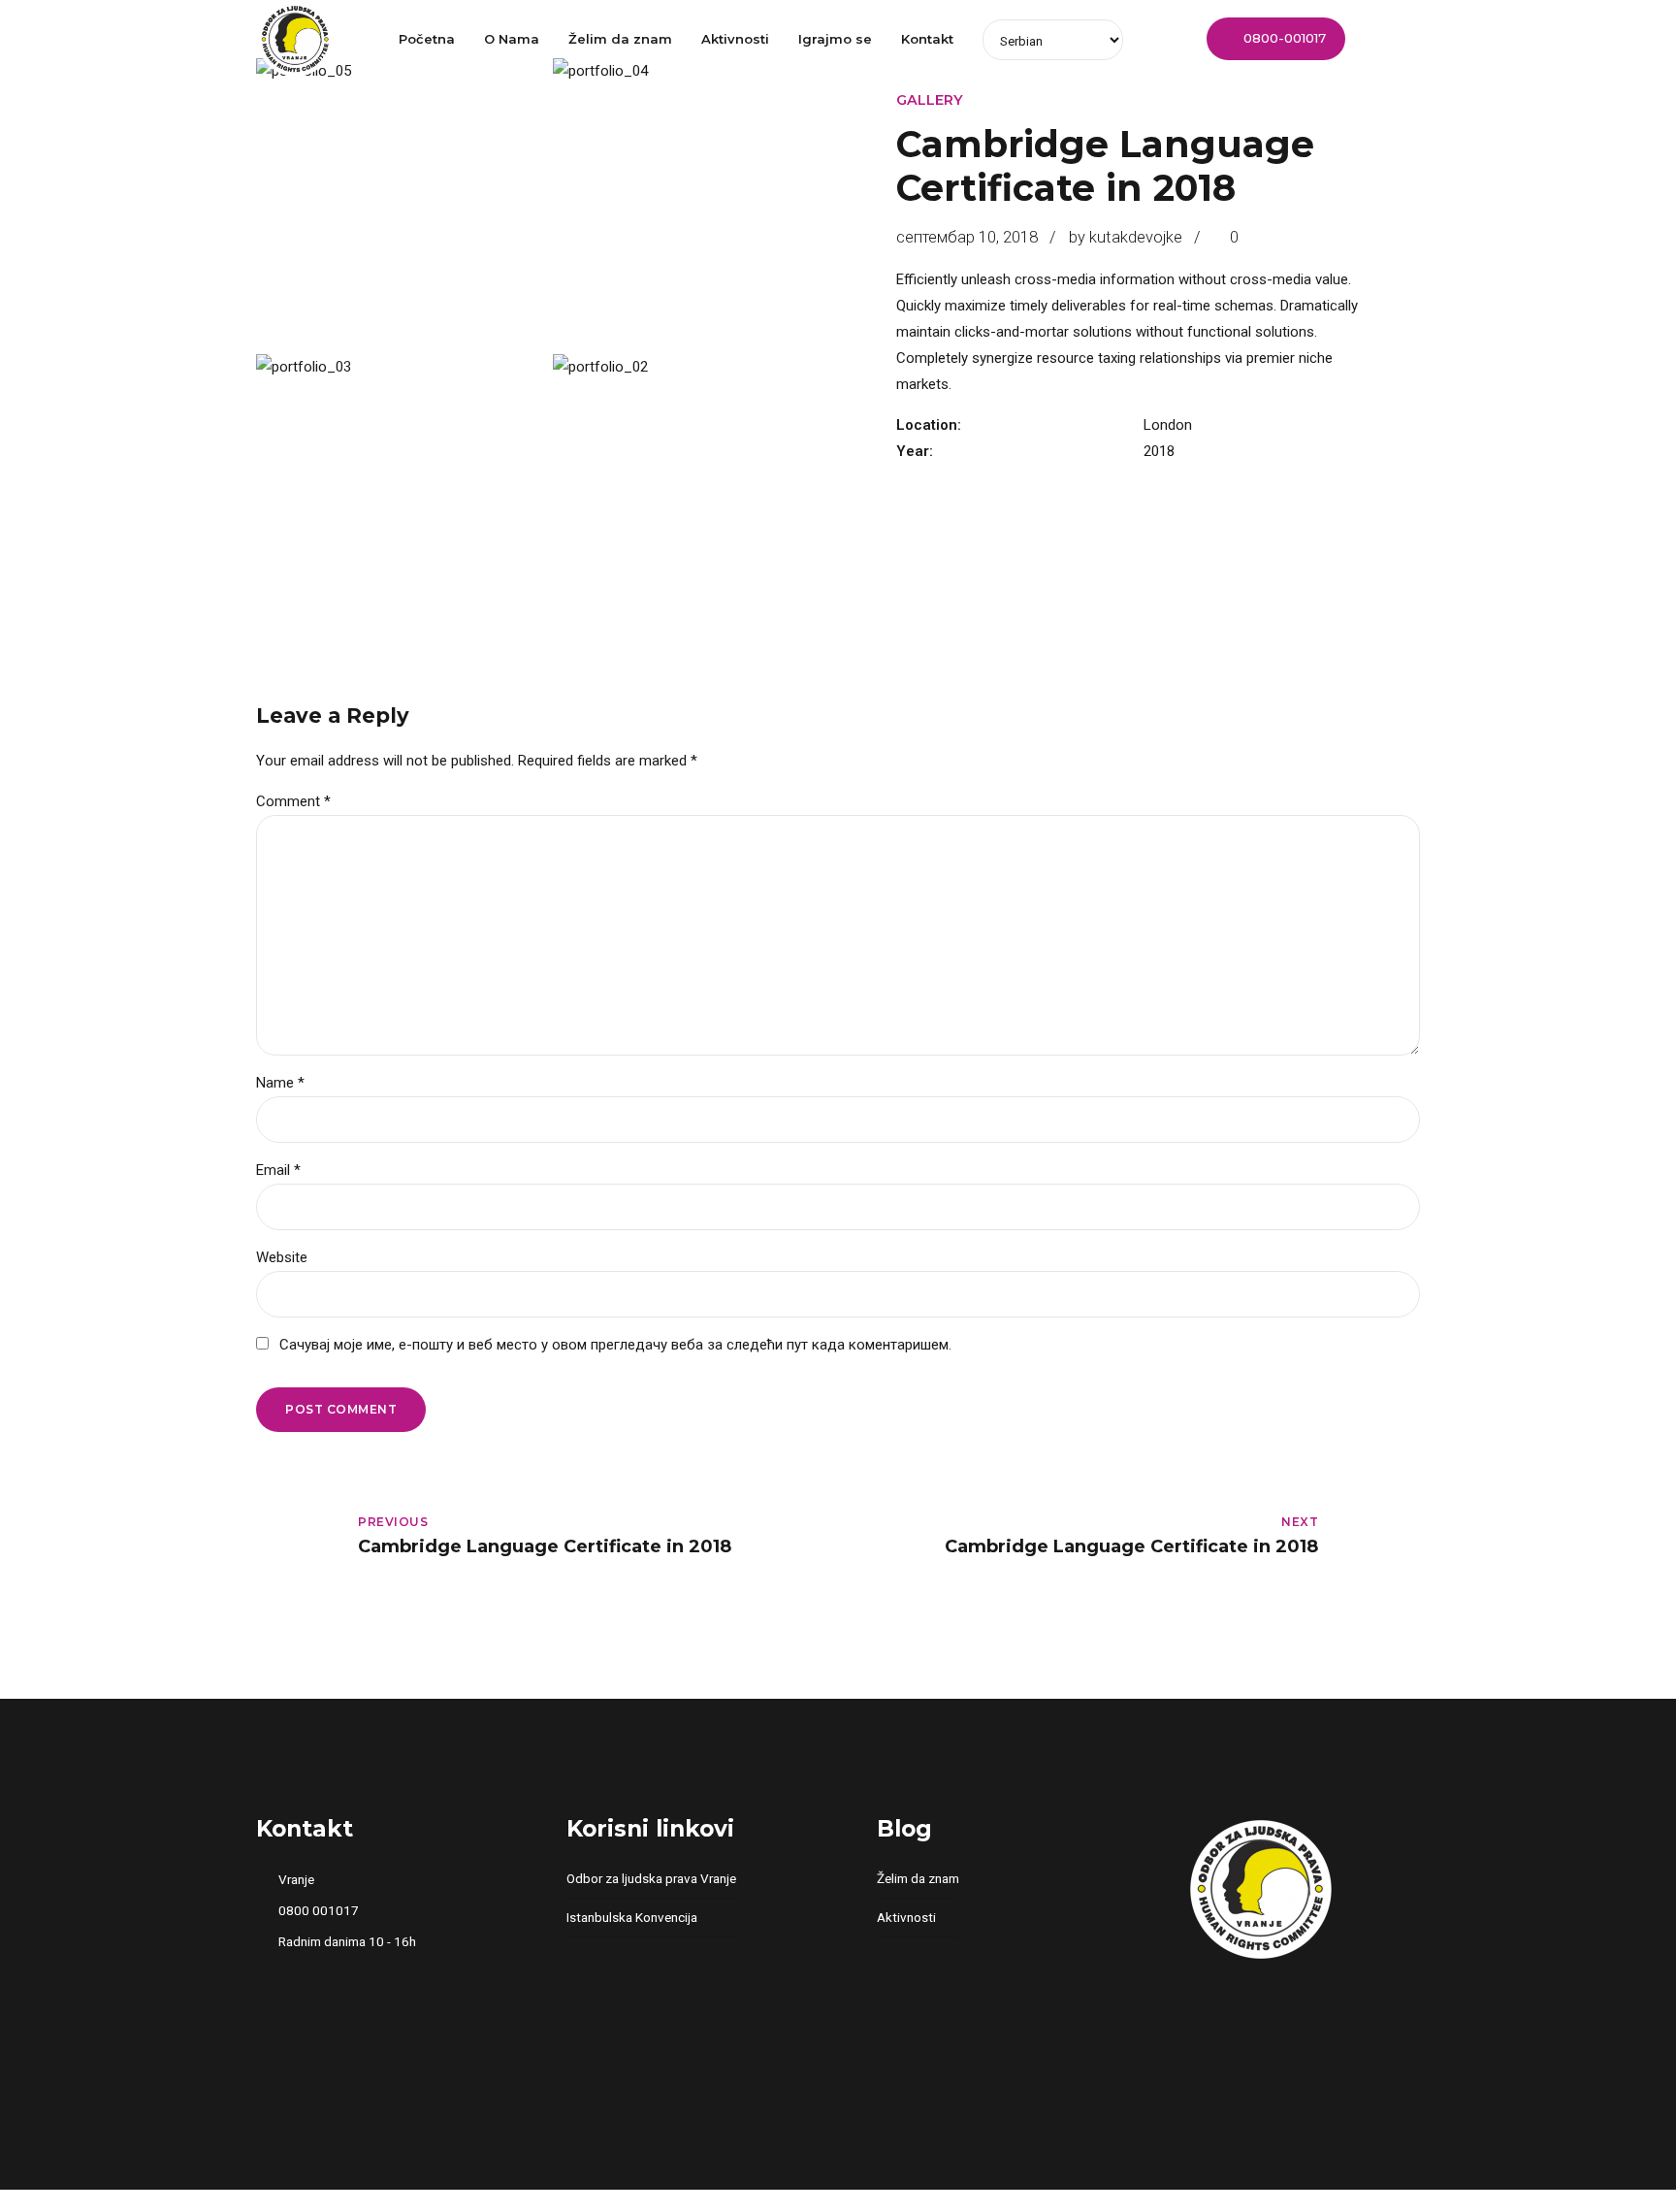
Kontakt (927, 39)
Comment (293, 801)
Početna (427, 39)
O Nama (512, 39)
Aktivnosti (735, 39)
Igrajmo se (835, 39)
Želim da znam (620, 39)
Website (282, 1257)
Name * (280, 1083)
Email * (278, 1170)
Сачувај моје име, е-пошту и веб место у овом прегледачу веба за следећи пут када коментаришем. (615, 1345)
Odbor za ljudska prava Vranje (651, 1878)
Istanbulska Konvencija (632, 1917)
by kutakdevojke (1126, 237)
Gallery (930, 100)
